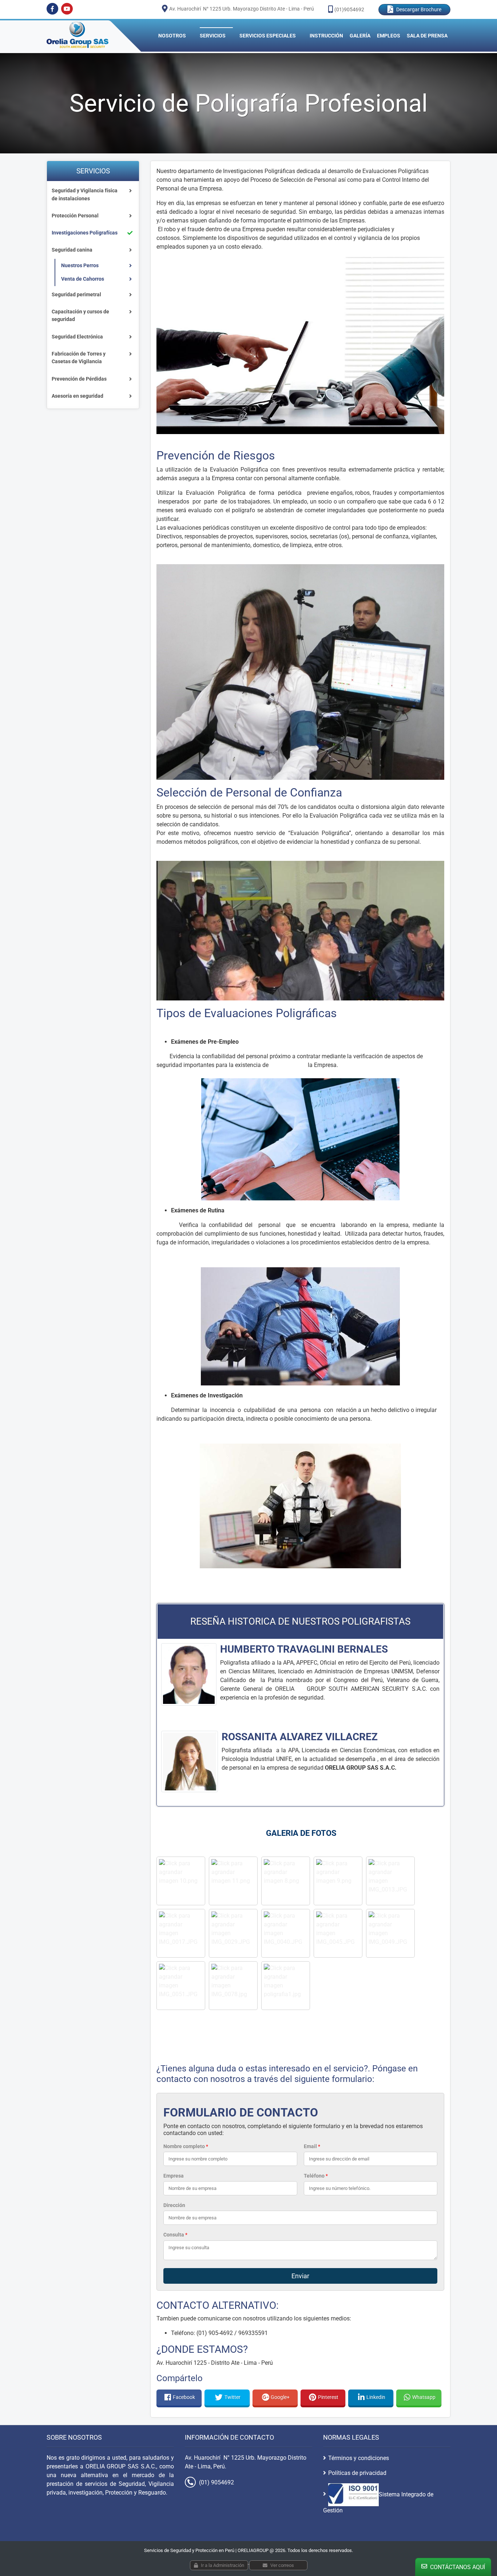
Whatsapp (424, 2397)
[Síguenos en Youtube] (67, 9)
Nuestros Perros (80, 266)
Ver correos (282, 2565)
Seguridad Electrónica (77, 337)
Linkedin (376, 2397)
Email (312, 2146)
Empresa (174, 2176)
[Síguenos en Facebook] (52, 9)
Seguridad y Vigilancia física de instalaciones (85, 195)
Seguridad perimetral (76, 295)
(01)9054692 (349, 9)
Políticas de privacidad (357, 2473)
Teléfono (316, 2176)
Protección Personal (75, 216)
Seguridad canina (72, 250)
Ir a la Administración (222, 2565)
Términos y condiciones (359, 2458)
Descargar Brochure (419, 9)
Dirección (174, 2205)
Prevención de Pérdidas (79, 379)
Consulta (175, 2235)
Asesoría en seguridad (77, 396)
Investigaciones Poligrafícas (85, 233)
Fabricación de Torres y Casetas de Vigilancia (79, 358)
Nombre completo (186, 2146)
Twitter (232, 2397)
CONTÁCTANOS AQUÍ (457, 2567)
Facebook (184, 2397)
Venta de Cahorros (83, 279)
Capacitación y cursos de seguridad (80, 316)
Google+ (280, 2397)
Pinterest (328, 2397)
